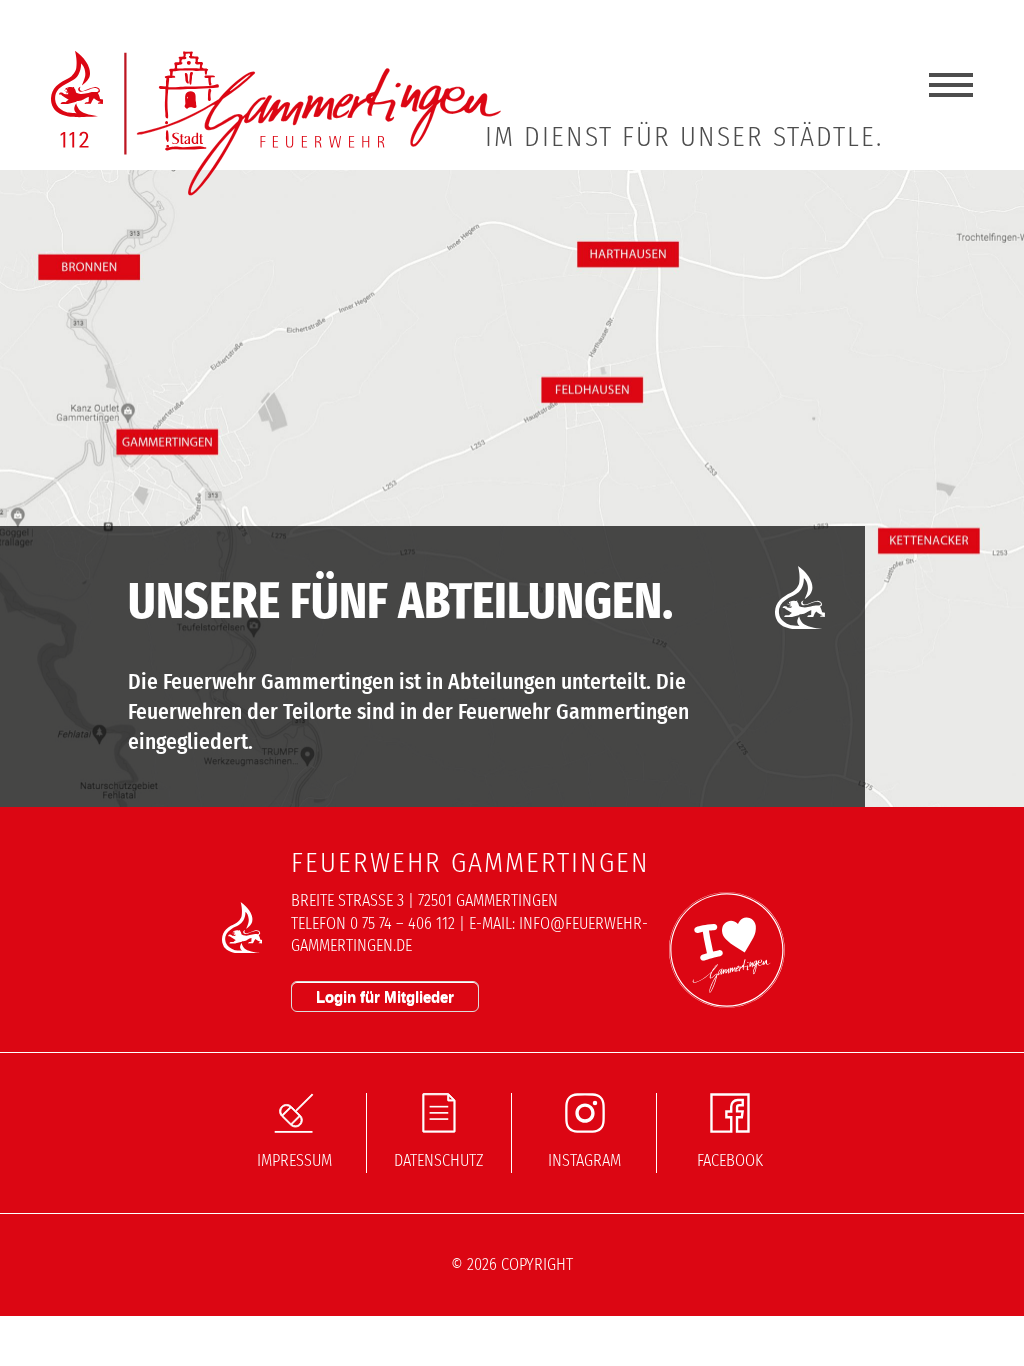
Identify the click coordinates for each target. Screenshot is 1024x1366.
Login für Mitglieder (385, 996)
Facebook (730, 1160)
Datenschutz (439, 1160)
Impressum (294, 1160)
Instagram (584, 1160)
